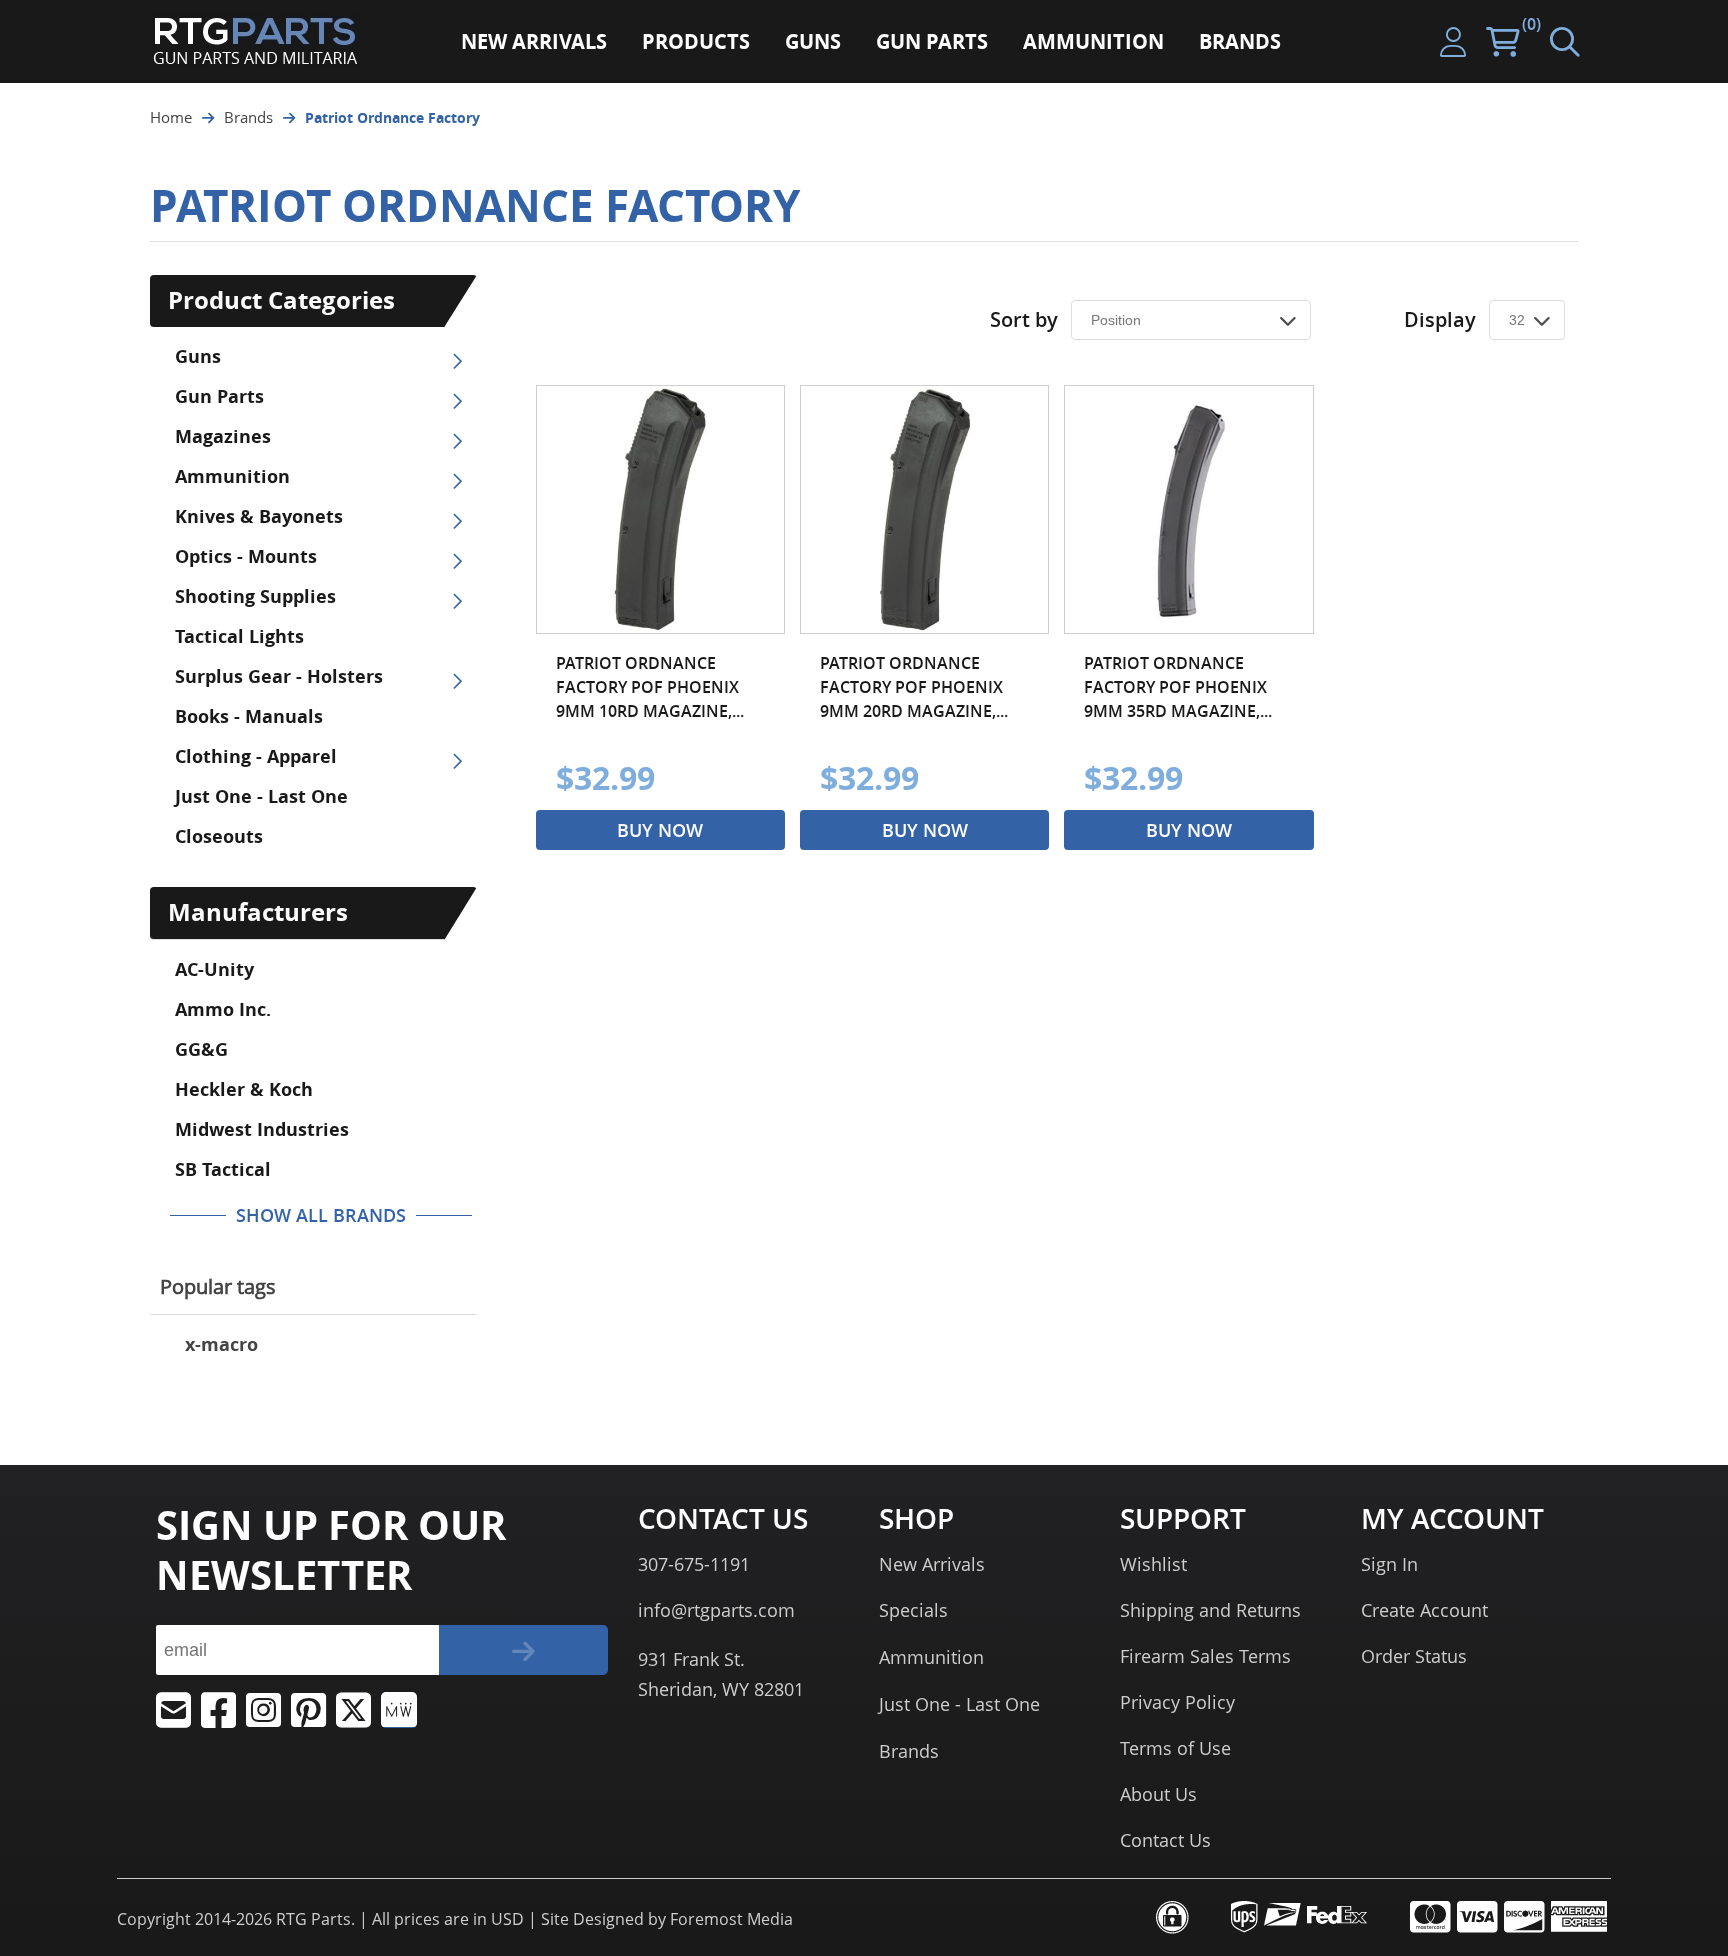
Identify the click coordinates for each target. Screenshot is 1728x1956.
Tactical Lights (239, 636)
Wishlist (1153, 1564)
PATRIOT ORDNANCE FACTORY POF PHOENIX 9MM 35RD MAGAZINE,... (1178, 687)
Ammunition (232, 476)
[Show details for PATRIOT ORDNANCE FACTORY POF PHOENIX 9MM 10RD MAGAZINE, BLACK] (660, 509)
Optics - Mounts (246, 556)
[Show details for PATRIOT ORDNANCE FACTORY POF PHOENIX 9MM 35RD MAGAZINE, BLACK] (1188, 509)
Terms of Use (1175, 1748)
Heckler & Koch (244, 1089)
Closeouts (219, 836)
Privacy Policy (1177, 1702)
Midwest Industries (262, 1129)
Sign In (1389, 1564)
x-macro (221, 1344)
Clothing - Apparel (256, 756)
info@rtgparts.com (716, 1610)
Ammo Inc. (223, 1009)
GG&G (201, 1049)
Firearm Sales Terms (1205, 1656)
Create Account (1424, 1610)
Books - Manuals (249, 716)
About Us (1158, 1794)
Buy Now (660, 830)
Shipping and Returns (1210, 1610)
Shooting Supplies (255, 596)
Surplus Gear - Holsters (279, 676)
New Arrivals (932, 1564)
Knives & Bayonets (259, 516)
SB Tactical (223, 1169)
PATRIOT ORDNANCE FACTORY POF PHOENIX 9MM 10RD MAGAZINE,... (650, 687)
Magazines (223, 436)
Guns (198, 356)
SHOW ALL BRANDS (321, 1215)
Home (171, 117)
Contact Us (1165, 1840)
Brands (248, 117)
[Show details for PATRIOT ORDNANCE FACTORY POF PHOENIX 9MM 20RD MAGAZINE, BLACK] (924, 509)
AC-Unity (214, 969)
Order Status (1414, 1656)
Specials (913, 1610)
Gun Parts (219, 396)
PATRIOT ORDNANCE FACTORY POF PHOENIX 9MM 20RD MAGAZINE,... (914, 687)
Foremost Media (731, 1919)
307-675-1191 (694, 1564)
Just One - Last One (261, 796)
